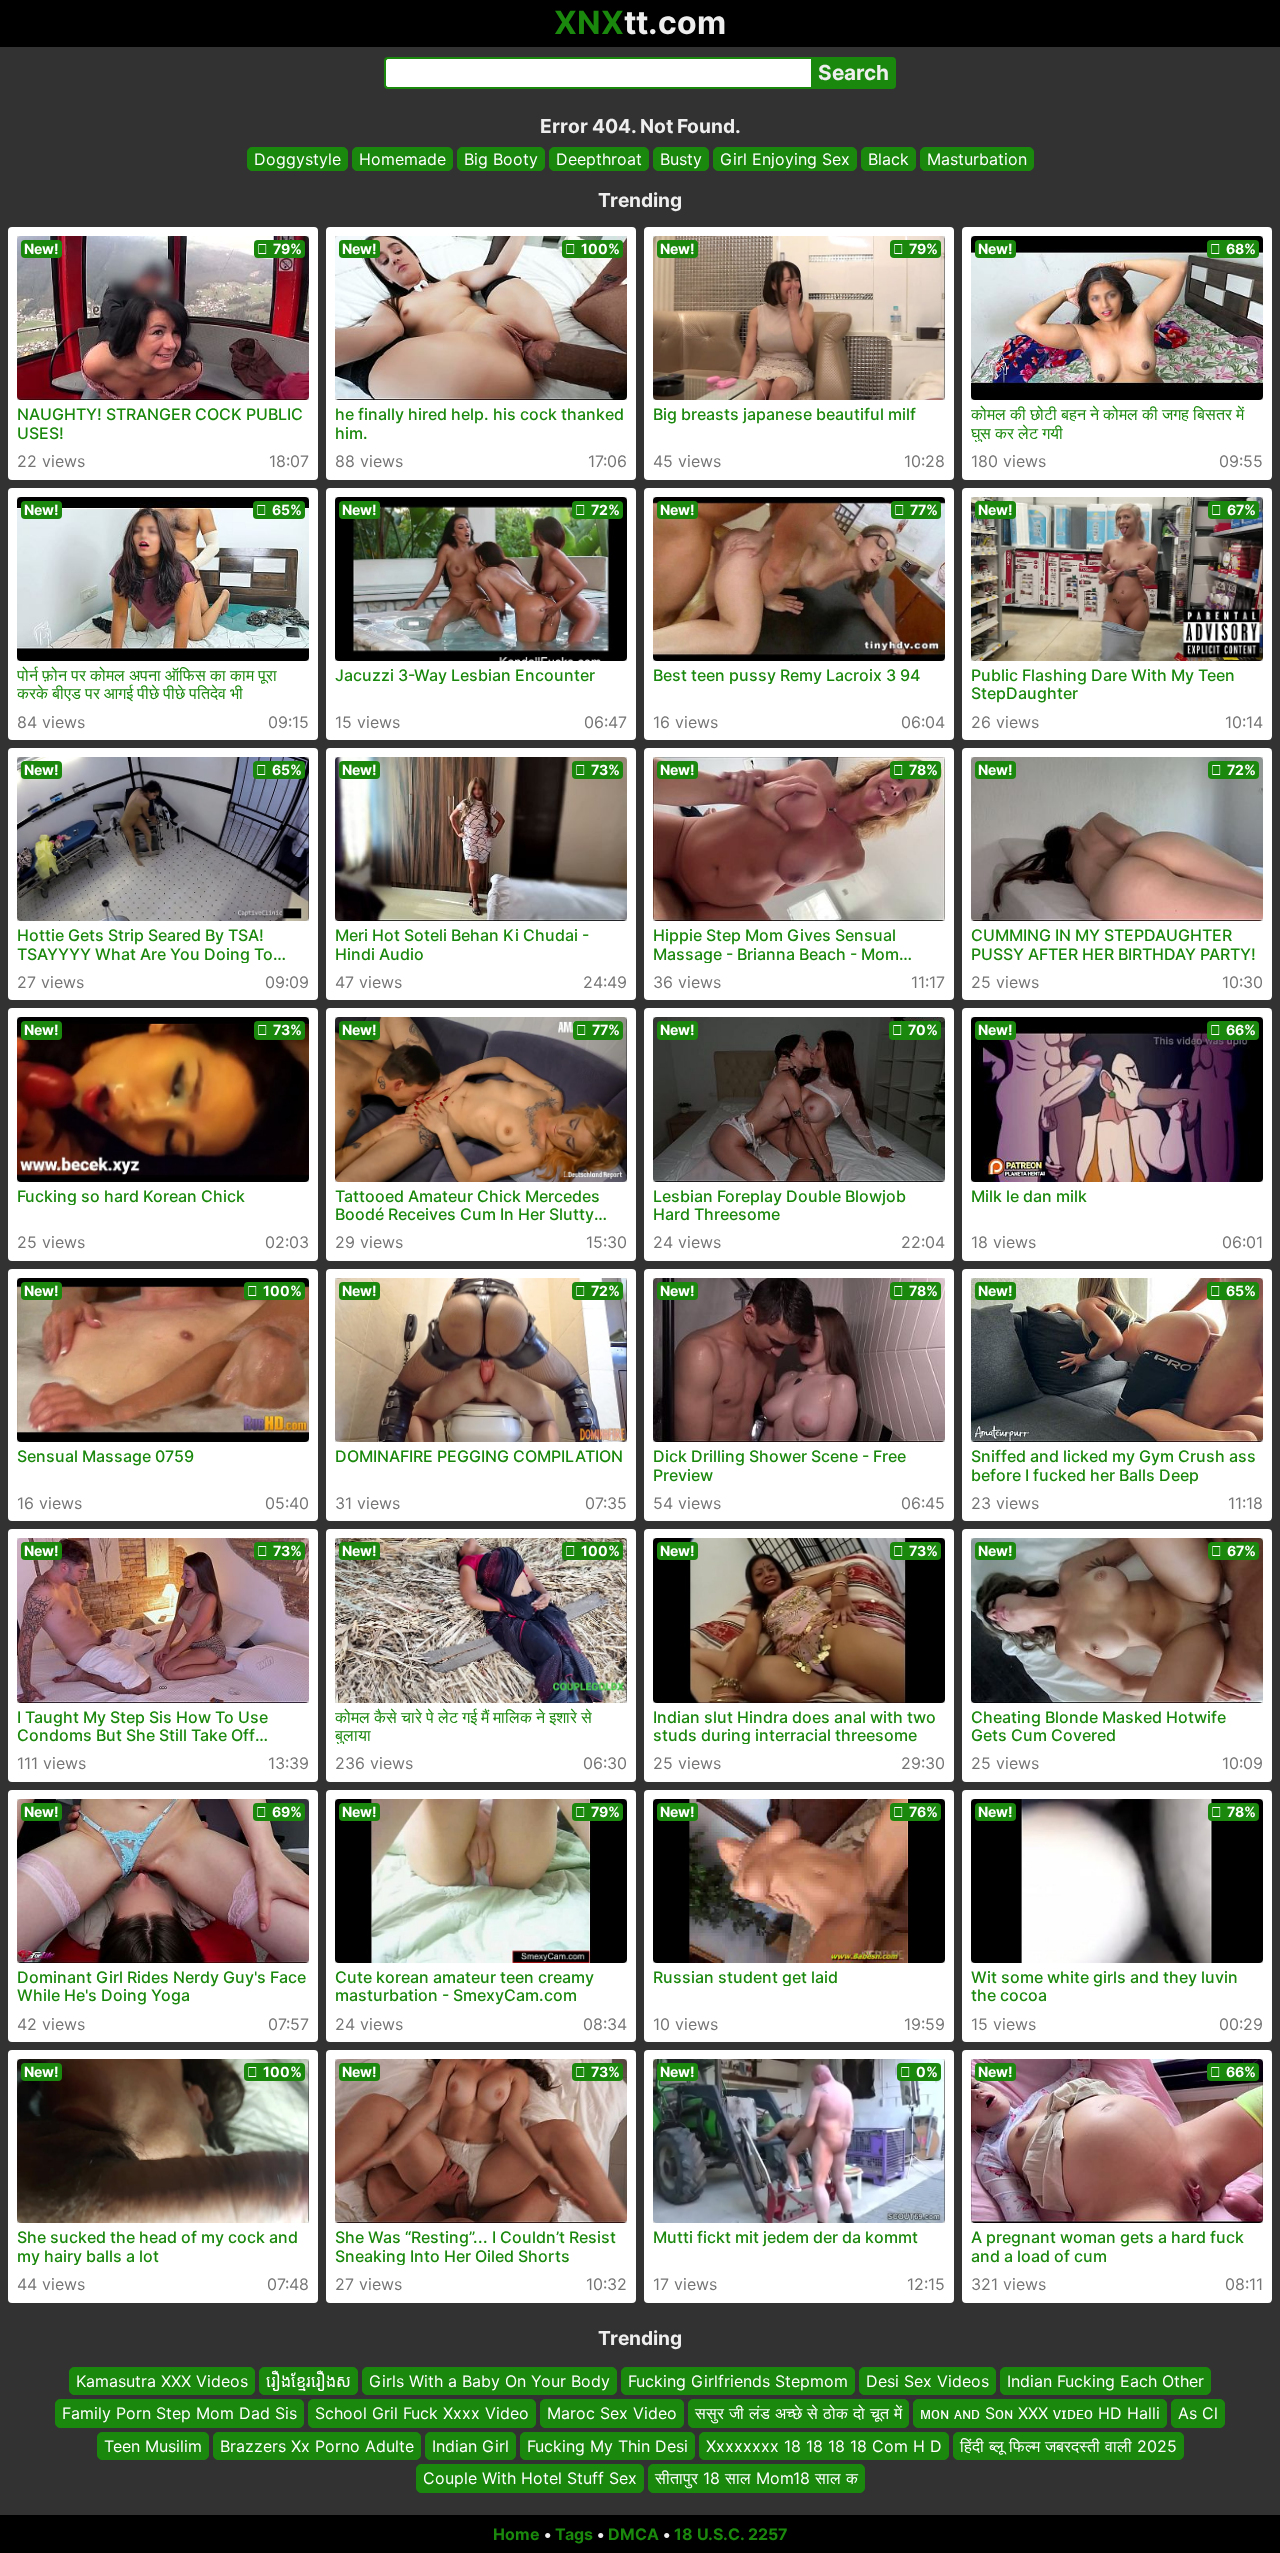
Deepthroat (599, 159)
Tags (574, 2534)
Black (888, 159)
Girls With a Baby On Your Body (489, 2381)
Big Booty (501, 159)
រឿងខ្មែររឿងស (308, 2381)
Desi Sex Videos (927, 2381)
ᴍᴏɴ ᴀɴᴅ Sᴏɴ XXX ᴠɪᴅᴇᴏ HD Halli (1040, 2413)
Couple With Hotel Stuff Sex (530, 2478)
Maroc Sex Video (612, 2413)
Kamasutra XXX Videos (162, 2381)
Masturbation (977, 159)
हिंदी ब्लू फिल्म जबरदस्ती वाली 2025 (1068, 2445)
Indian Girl (470, 2445)
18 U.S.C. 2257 (731, 2534)
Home (516, 2534)
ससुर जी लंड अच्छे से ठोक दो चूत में (798, 2413)
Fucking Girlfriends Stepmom (738, 2381)
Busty (681, 159)
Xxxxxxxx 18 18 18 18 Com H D (824, 2445)
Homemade (402, 159)
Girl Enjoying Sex (785, 159)
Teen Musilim (153, 2445)
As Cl (1198, 2413)
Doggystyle (297, 159)
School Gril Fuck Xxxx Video (422, 2413)
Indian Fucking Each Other (1105, 2381)
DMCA (633, 2534)
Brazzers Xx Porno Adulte (317, 2445)
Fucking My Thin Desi (607, 2445)
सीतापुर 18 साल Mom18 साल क (756, 2478)
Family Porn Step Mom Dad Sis (179, 2413)
